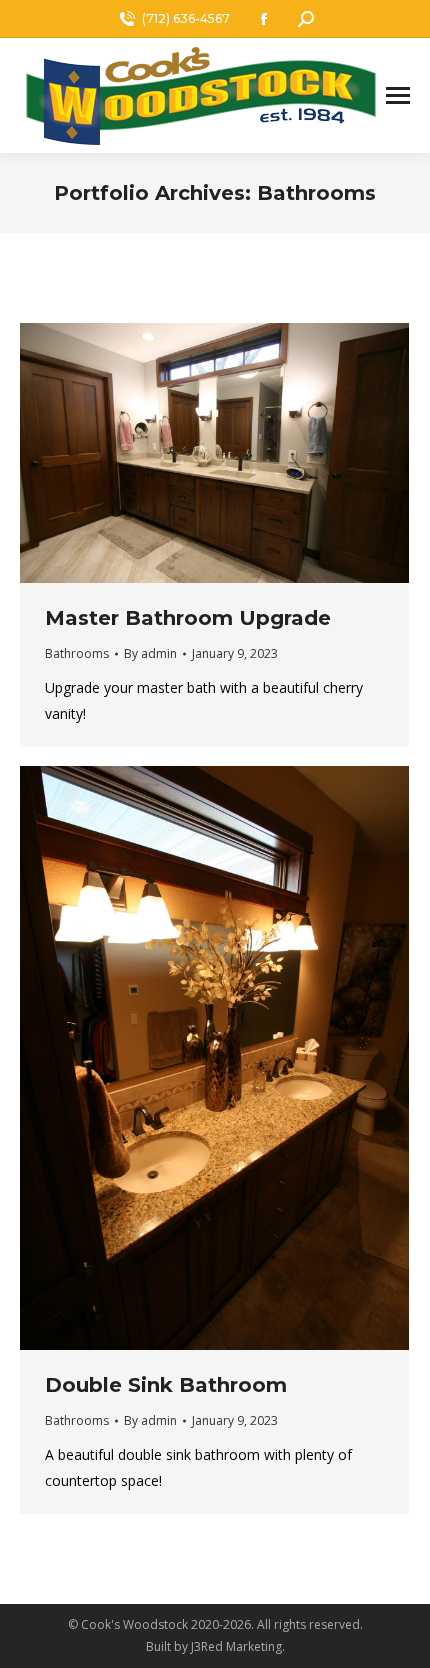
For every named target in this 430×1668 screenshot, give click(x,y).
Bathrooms (77, 653)
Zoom (188, 453)
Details (242, 453)
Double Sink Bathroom (166, 1385)
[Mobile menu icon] (398, 95)
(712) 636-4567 (186, 18)
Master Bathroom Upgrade (188, 618)
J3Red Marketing (236, 1646)
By (150, 653)
